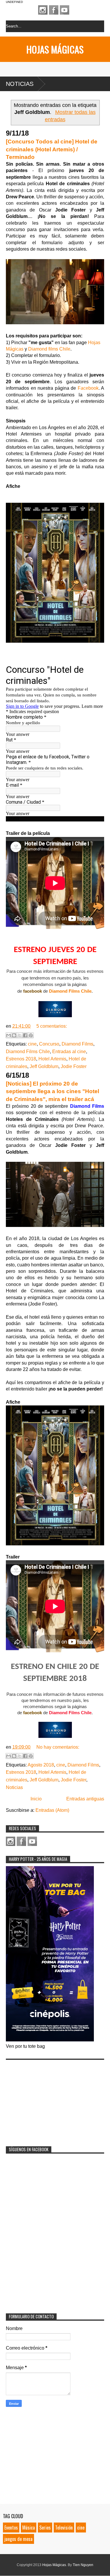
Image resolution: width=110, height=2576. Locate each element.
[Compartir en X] (20, 1035)
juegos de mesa (18, 2539)
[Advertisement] (50, 2099)
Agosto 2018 (41, 1765)
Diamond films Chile (49, 349)
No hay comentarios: (58, 1747)
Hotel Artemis (52, 1059)
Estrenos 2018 (21, 1059)
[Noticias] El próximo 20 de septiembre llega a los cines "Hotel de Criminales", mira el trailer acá (53, 1091)
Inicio (36, 1799)
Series (45, 2528)
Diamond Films (77, 1044)
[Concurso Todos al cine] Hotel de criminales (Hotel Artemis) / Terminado (52, 149)
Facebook (54, 10)
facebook (33, 991)
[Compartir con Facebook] (25, 1035)
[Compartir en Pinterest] (31, 1035)
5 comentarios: (52, 1026)
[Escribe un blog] (14, 1035)
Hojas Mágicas (55, 49)
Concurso (49, 1044)
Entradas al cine (69, 1052)
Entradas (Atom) (52, 1810)
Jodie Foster (74, 1066)
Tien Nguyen (83, 2565)
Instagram (43, 10)
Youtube (65, 10)
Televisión (64, 2528)
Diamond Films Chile (70, 991)
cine (32, 1044)
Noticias (20, 84)
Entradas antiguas (85, 1799)
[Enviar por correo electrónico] (9, 1035)
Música (29, 2528)
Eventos (11, 2528)
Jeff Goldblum (44, 1066)
